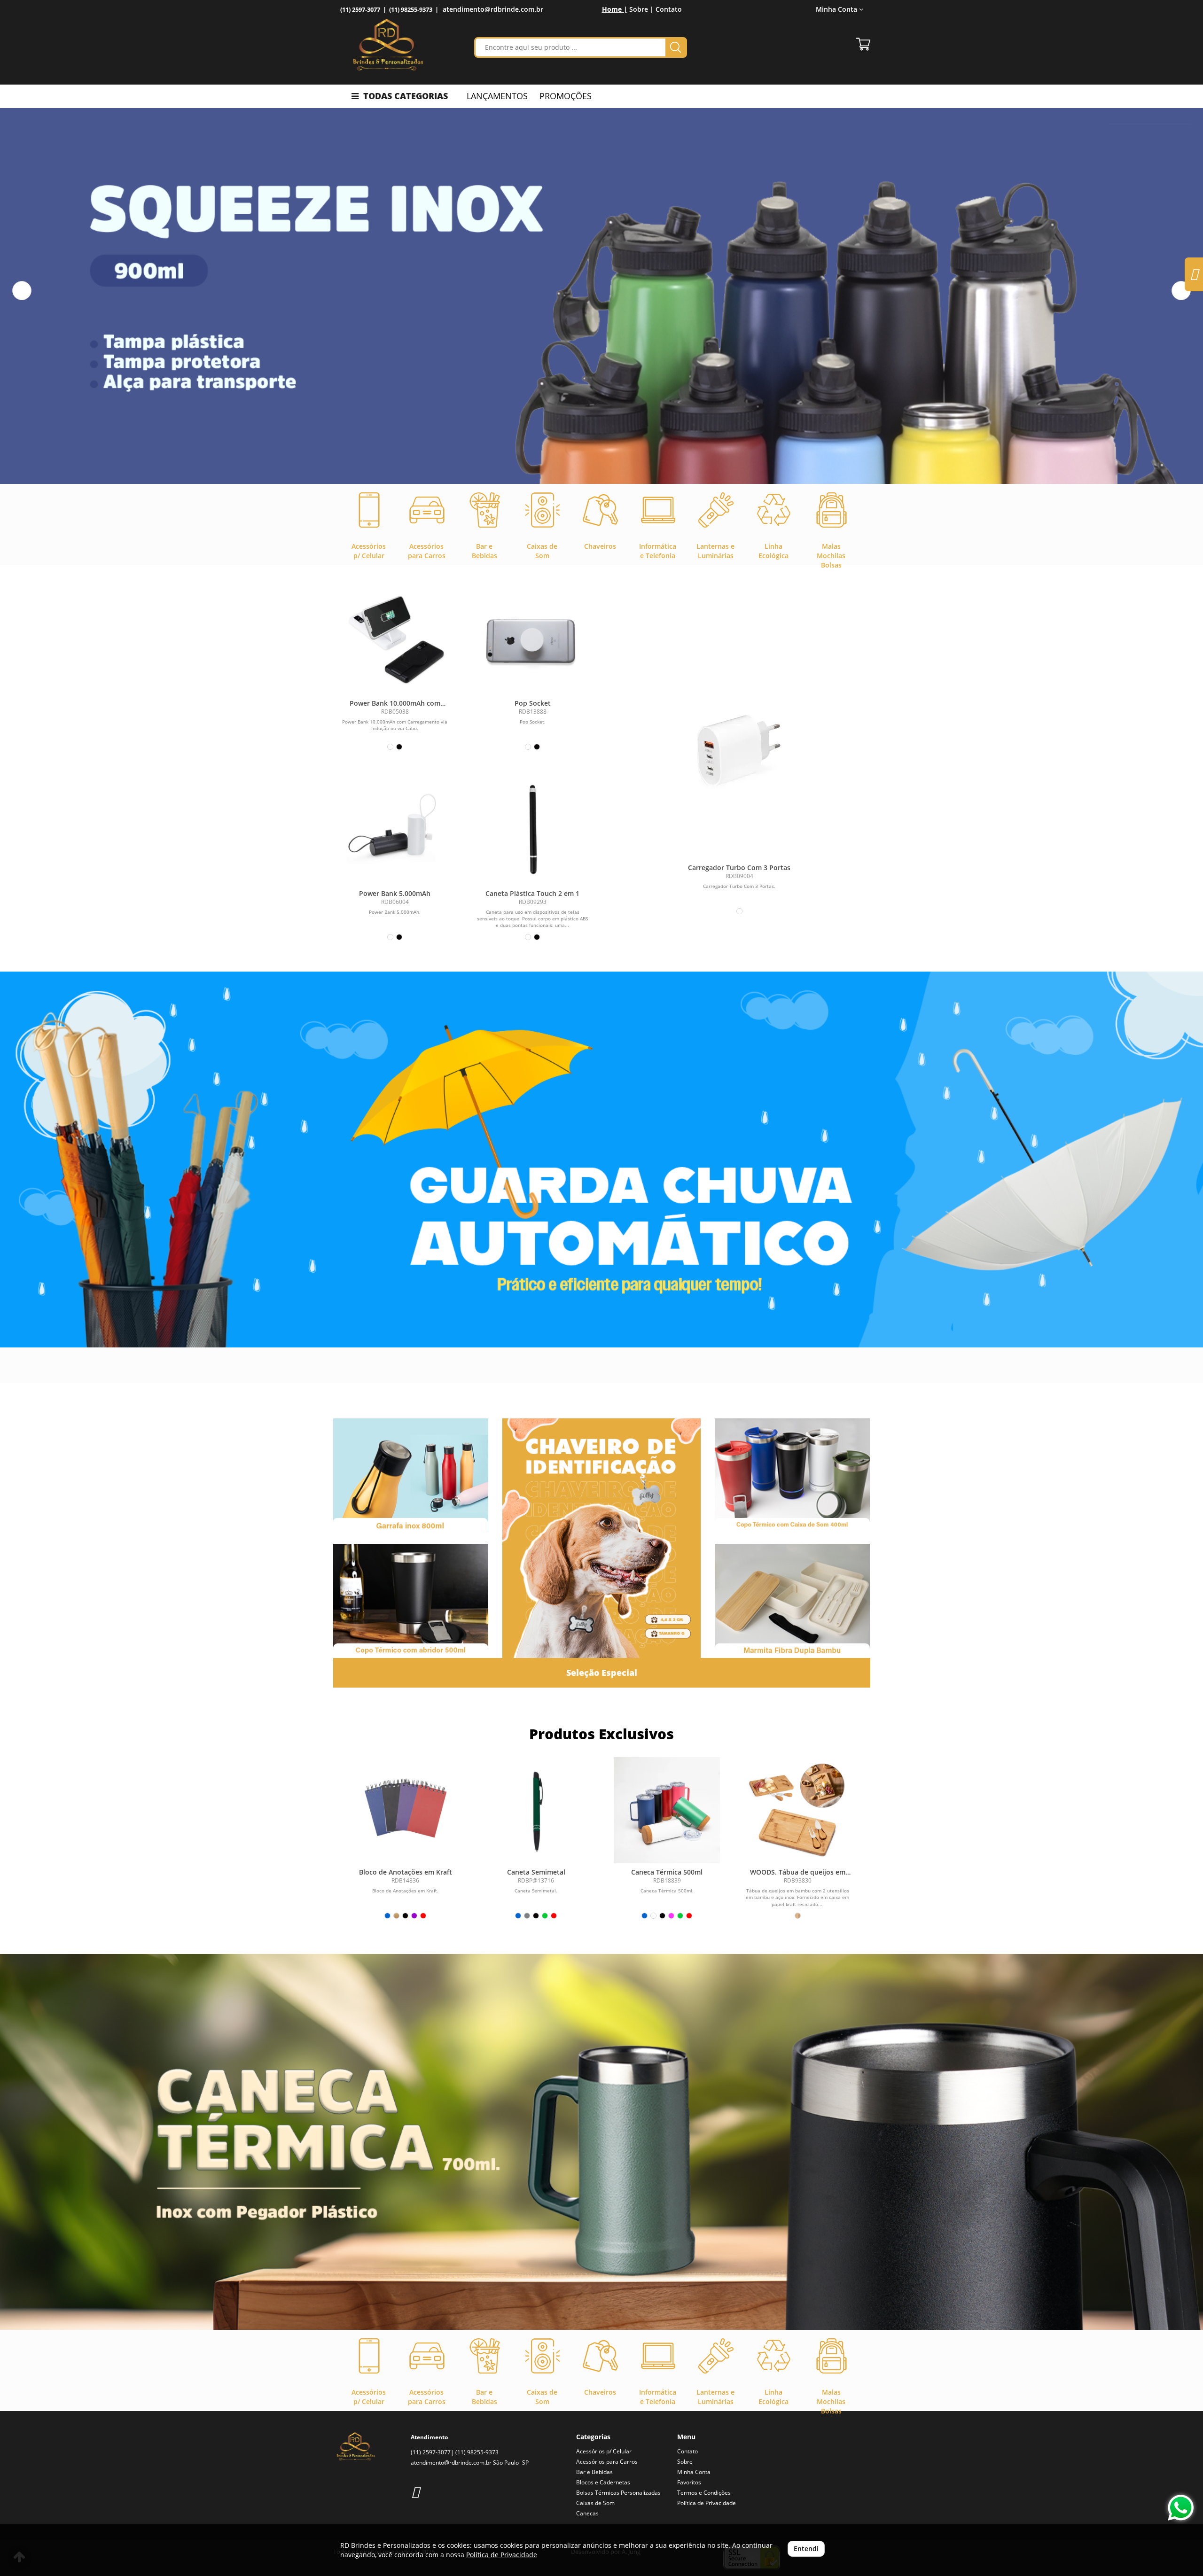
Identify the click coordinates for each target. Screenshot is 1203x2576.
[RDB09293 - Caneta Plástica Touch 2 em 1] (533, 829)
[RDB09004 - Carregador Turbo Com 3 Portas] (739, 741)
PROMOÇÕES (566, 96)
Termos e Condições (704, 2493)
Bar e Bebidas (594, 2472)
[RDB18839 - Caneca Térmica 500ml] (667, 1810)
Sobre (685, 2462)
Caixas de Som (595, 2503)
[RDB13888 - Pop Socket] (533, 639)
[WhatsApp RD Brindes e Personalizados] (1181, 2508)
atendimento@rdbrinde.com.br (493, 9)
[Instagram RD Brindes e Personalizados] (415, 2492)
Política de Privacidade (707, 2503)
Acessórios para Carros (607, 2462)
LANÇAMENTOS (497, 96)
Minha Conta (694, 2472)
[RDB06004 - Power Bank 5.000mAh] (395, 829)
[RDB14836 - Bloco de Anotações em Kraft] (406, 1810)
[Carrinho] (863, 44)
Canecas (587, 2513)
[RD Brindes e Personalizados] (388, 45)
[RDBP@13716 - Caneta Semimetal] (536, 1810)
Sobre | (641, 9)
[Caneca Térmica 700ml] (601, 2142)
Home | (615, 9)
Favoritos (689, 2482)
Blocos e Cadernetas (603, 2482)
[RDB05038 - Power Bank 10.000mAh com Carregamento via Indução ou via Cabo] (395, 639)
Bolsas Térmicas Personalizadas (618, 2493)
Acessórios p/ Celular (604, 2451)
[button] (22, 291)
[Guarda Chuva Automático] (601, 1160)
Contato (669, 9)
